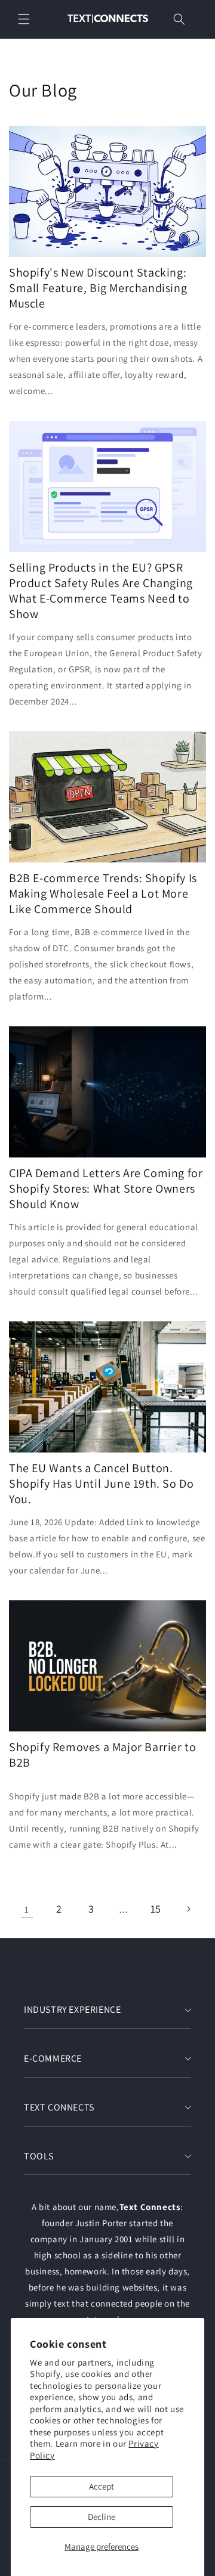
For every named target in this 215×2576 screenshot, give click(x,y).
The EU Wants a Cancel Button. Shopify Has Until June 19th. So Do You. (101, 1483)
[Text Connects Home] (107, 19)
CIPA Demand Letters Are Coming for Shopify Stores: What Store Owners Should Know (106, 1188)
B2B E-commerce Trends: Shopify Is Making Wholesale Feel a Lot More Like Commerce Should (103, 893)
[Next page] (188, 1909)
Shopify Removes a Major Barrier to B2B (102, 1755)
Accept (102, 2486)
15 (156, 1909)
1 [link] (27, 1909)
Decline (102, 2517)
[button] (24, 19)
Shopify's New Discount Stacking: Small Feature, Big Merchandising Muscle (98, 288)
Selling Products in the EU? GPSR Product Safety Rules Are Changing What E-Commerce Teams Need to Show (101, 591)
